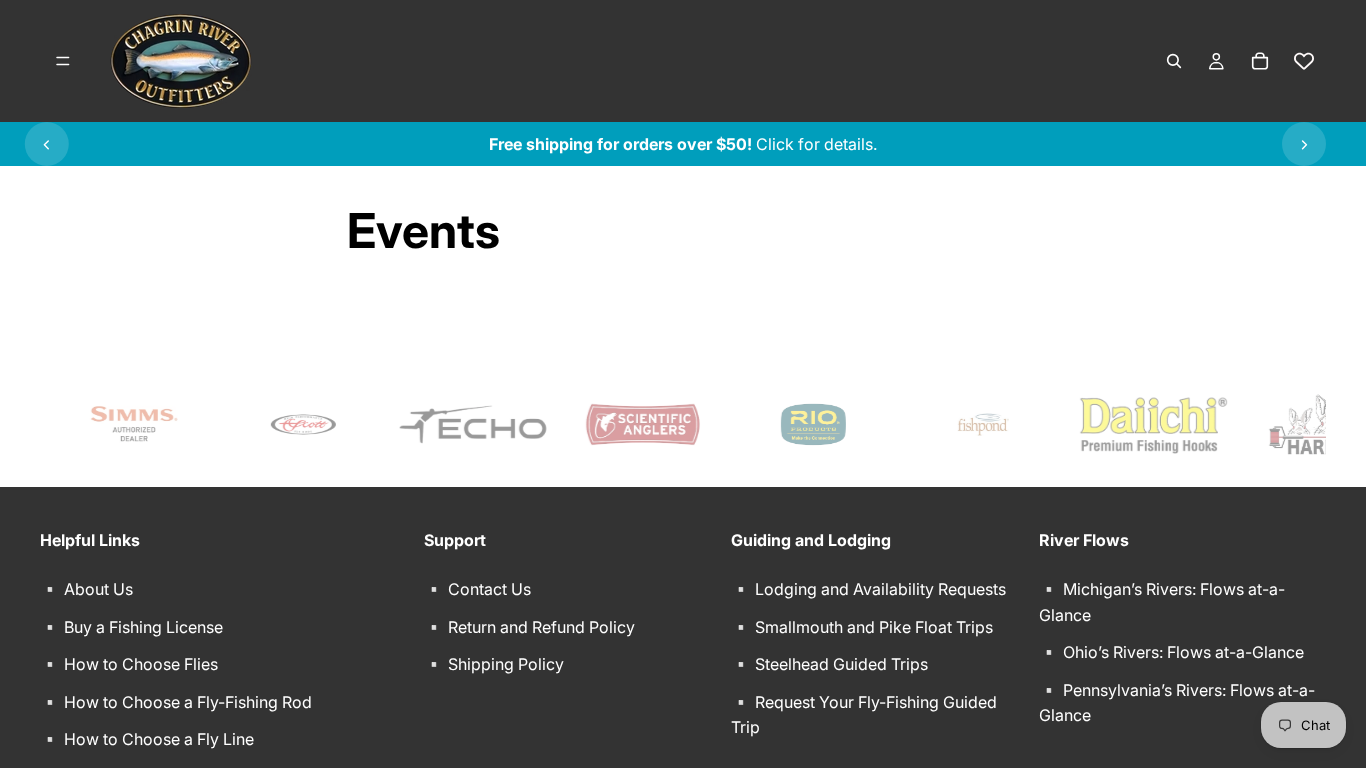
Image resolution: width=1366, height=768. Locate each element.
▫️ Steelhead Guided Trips (829, 665)
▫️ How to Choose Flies (129, 665)
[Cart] (1260, 61)
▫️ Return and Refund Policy (529, 627)
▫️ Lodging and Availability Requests (868, 589)
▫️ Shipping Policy (494, 665)
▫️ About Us (86, 589)
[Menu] (63, 61)
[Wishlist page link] (1304, 61)
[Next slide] (1304, 144)
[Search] (1174, 61)
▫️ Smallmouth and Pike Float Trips (862, 627)
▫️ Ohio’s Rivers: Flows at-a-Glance (1171, 653)
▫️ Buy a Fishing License (131, 627)
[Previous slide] (47, 144)
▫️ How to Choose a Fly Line (147, 740)
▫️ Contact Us (477, 589)
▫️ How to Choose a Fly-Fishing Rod (176, 702)
